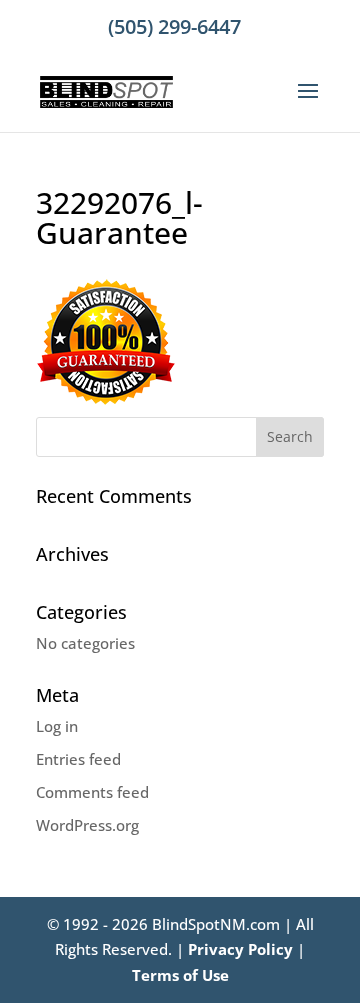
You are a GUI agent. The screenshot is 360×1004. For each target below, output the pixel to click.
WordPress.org (87, 825)
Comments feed (92, 792)
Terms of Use (180, 975)
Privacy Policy (240, 949)
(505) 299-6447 (174, 26)
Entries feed (78, 759)
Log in (57, 726)
